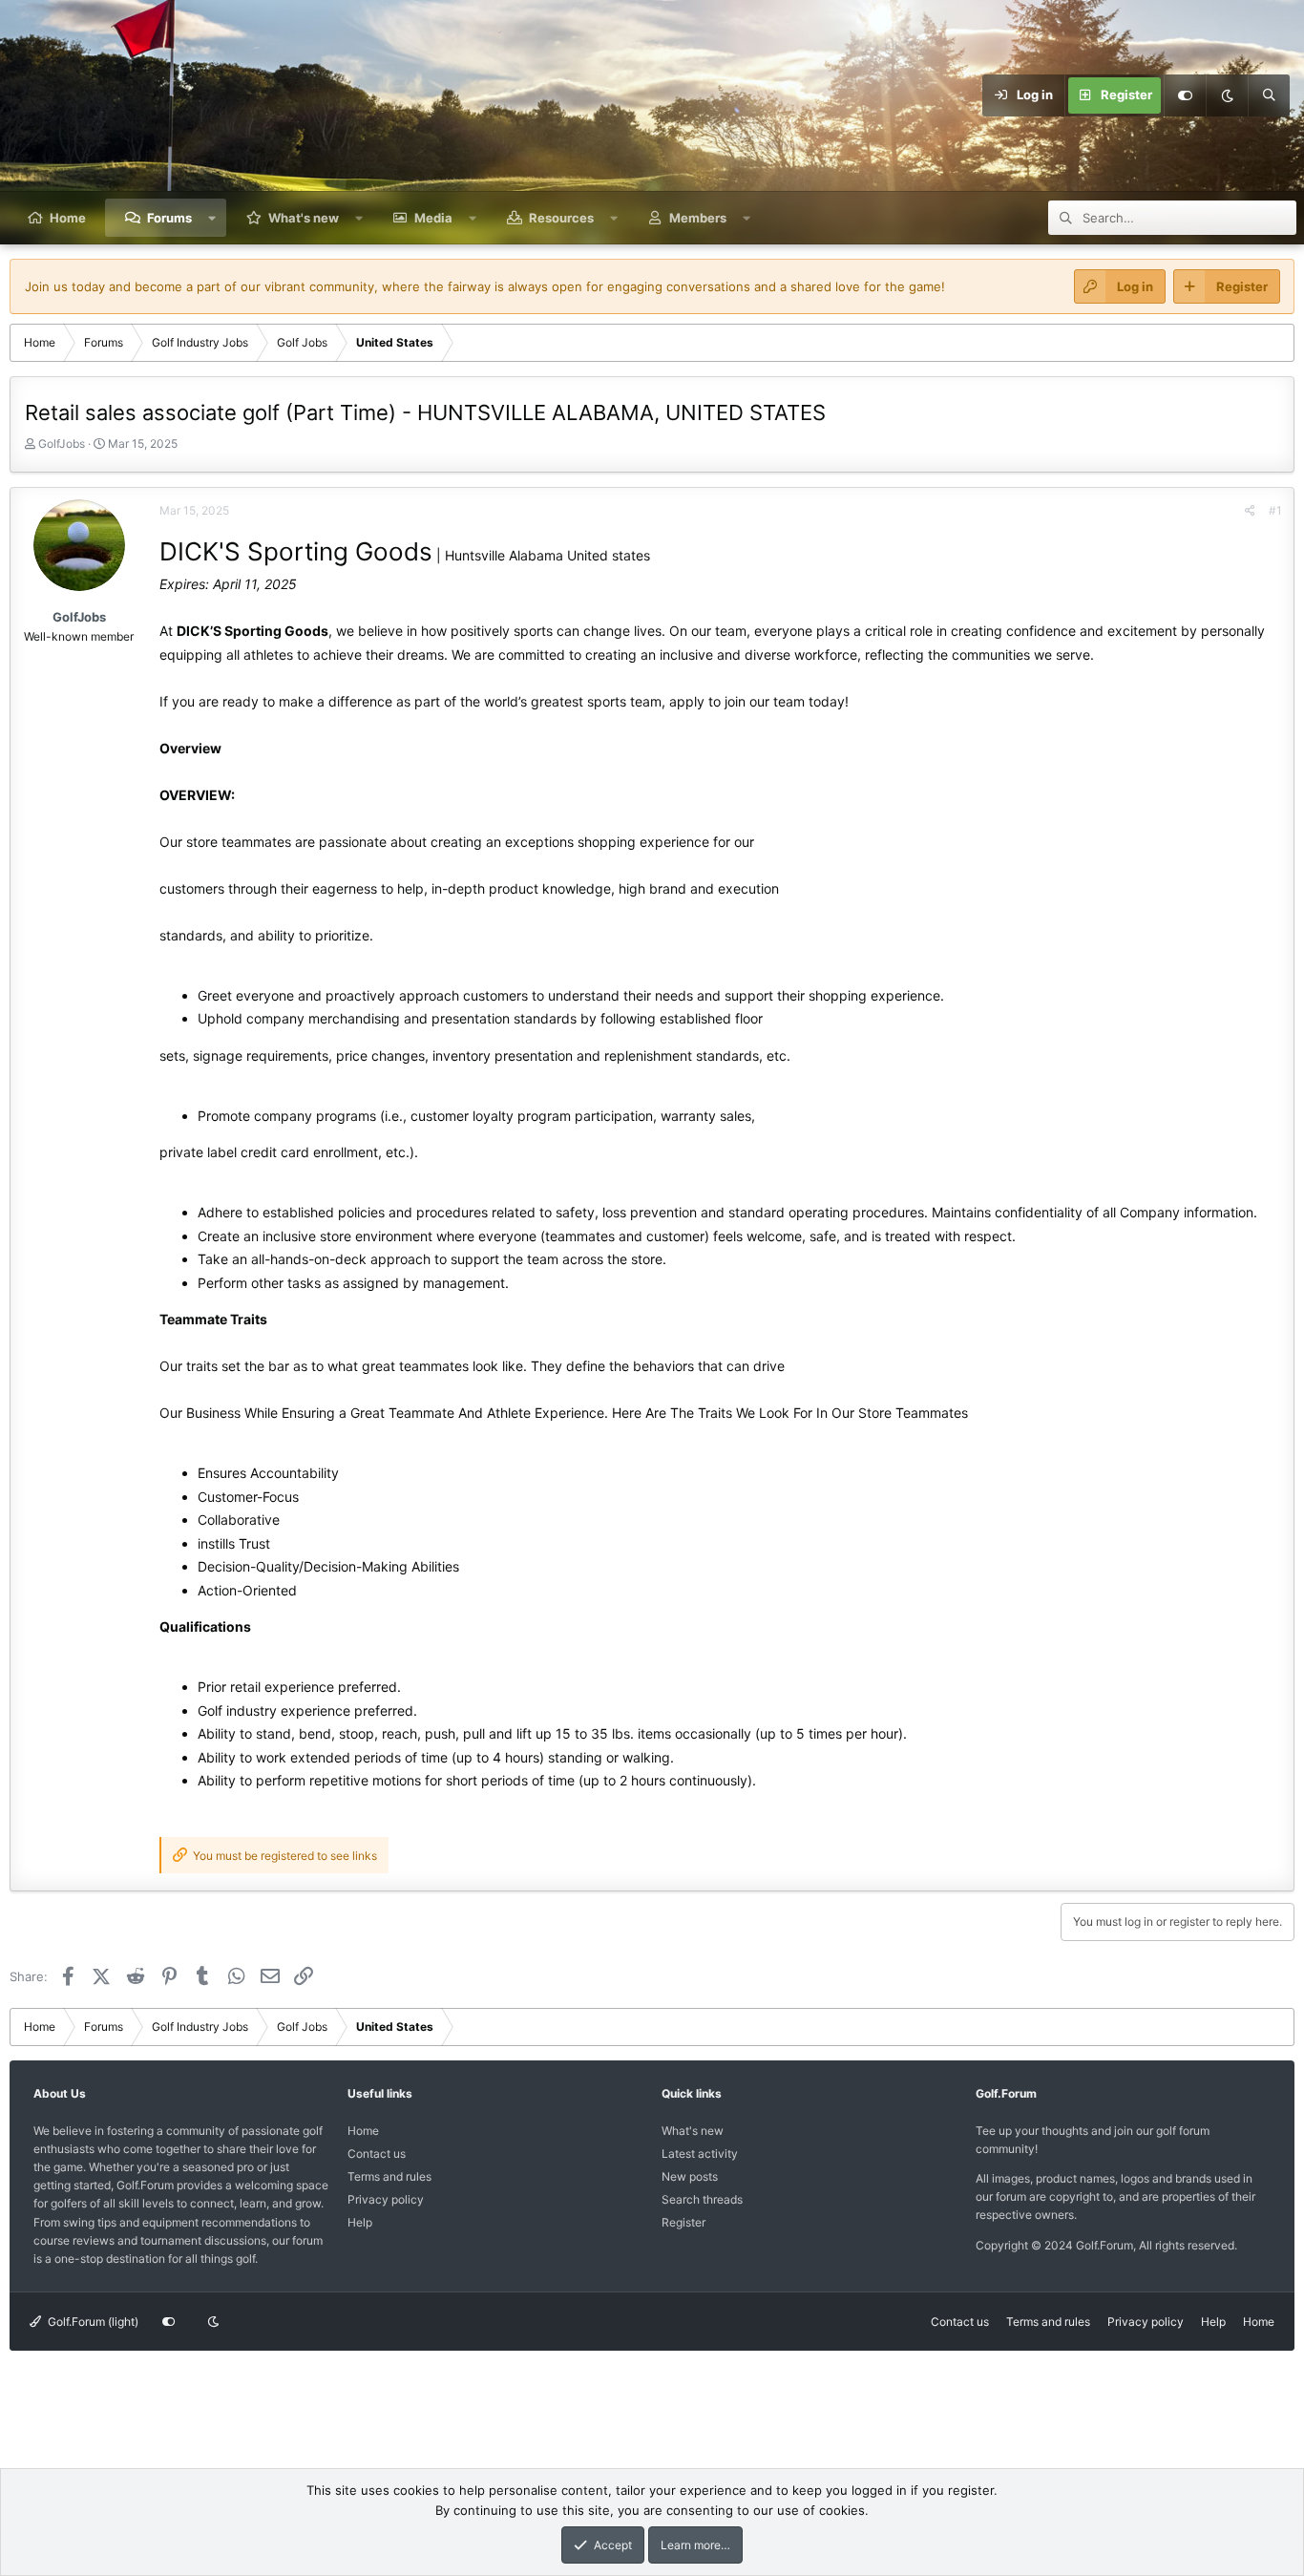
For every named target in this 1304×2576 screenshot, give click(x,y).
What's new (304, 218)
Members (698, 218)
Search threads (702, 2199)
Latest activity (700, 2154)
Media (433, 218)
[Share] (1250, 510)
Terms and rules (389, 2176)
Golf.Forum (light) (92, 2322)
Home (68, 218)
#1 (1275, 510)
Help (360, 2222)
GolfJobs (62, 443)
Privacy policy (386, 2199)
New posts (690, 2176)
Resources (561, 218)
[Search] (1269, 95)
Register (684, 2222)
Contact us (377, 2154)
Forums (169, 218)
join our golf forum (1162, 2131)
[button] (212, 218)
